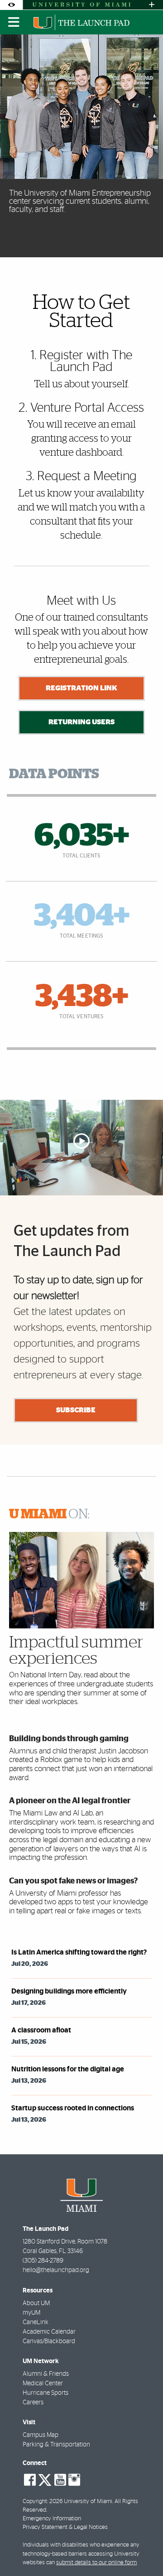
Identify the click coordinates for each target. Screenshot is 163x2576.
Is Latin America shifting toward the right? (79, 1952)
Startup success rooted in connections (73, 2108)
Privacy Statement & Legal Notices (65, 2527)
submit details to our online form (96, 2563)
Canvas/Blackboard (49, 2341)
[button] (143, 2551)
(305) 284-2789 (43, 2261)
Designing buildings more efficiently (69, 1991)
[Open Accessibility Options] (11, 5)
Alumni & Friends (46, 2374)
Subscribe (76, 1410)
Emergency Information (52, 2519)
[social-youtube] (60, 2480)
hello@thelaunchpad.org (56, 2270)
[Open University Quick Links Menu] (152, 5)
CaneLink (36, 2322)
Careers (33, 2403)
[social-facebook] (30, 2480)
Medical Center (43, 2383)
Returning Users (81, 722)
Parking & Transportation (56, 2445)
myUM (31, 2313)
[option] (81, 146)
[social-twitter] (45, 2479)
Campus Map (41, 2435)
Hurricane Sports (46, 2393)
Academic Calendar (49, 2332)
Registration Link (81, 688)
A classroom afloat (41, 2030)
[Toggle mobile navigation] (14, 22)
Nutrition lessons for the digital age (68, 2069)
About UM (36, 2303)
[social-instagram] (74, 2480)
